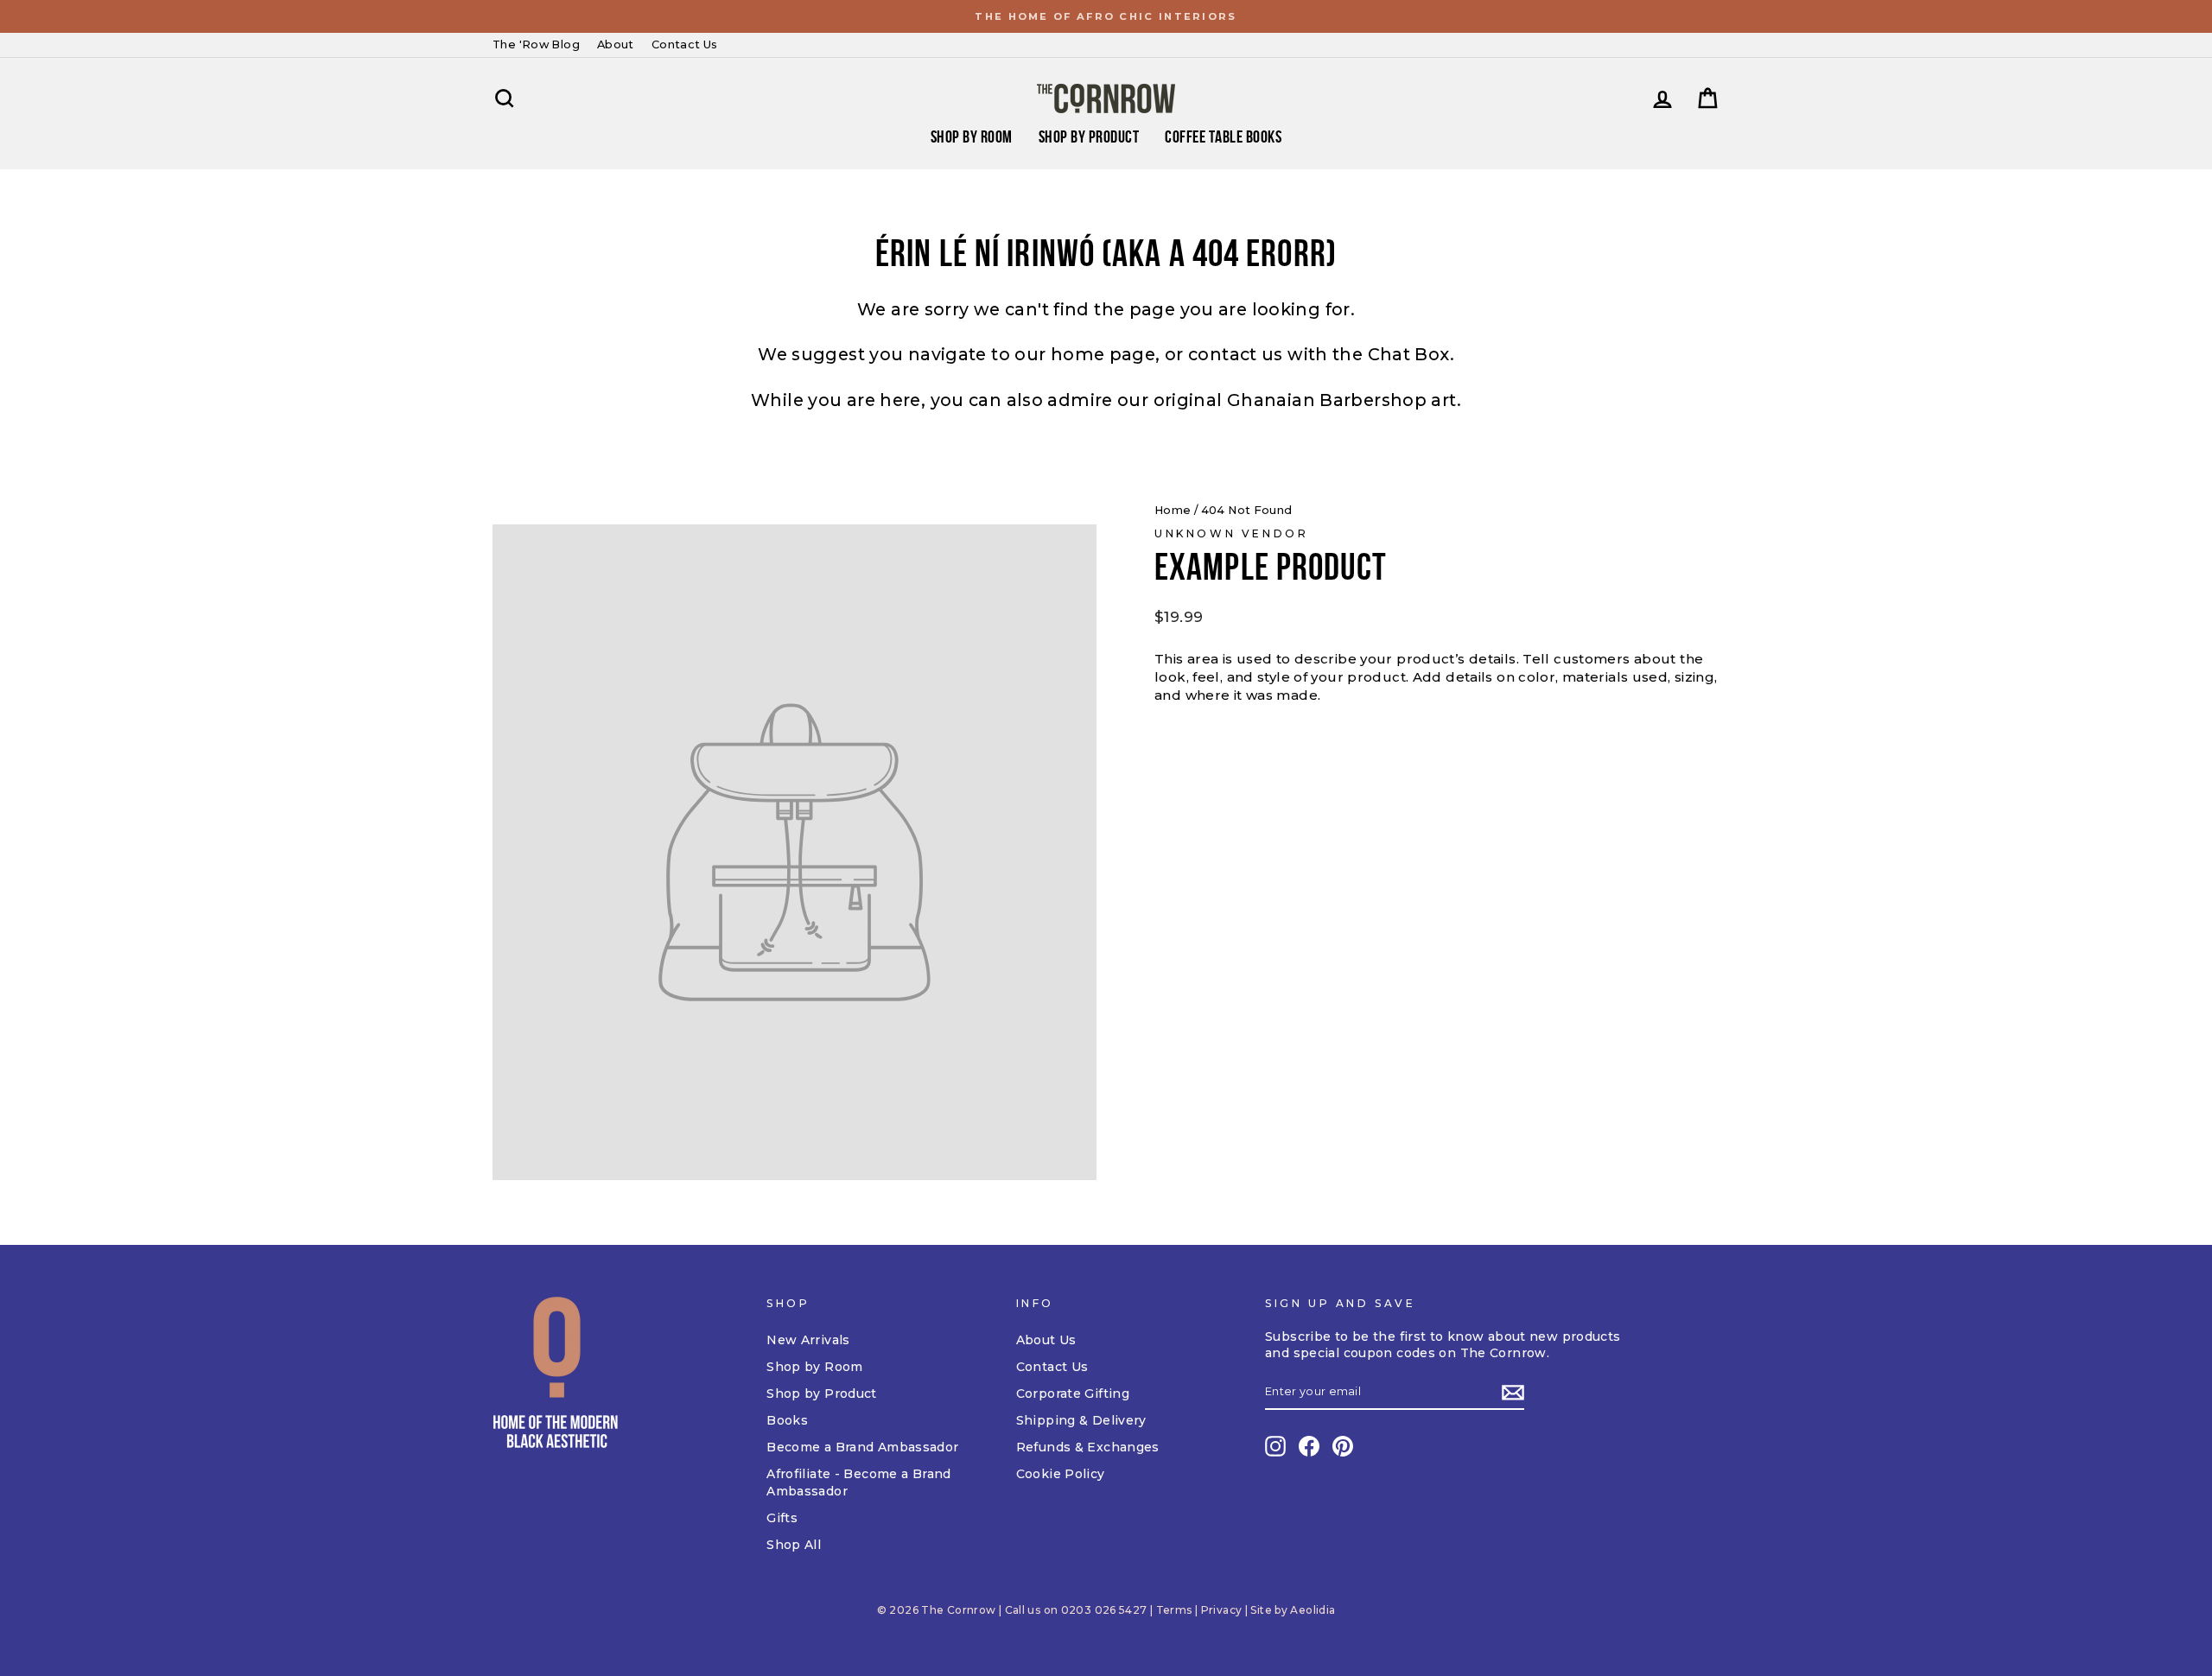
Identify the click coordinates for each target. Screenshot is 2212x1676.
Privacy (1222, 1610)
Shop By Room (972, 136)
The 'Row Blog (536, 44)
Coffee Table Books (1223, 136)
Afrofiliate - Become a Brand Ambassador (859, 1482)
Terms (1174, 1610)
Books (787, 1420)
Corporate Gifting (1073, 1393)
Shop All (794, 1545)
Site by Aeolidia (1293, 1610)
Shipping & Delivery (1081, 1420)
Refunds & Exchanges (1088, 1447)
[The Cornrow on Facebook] (1309, 1446)
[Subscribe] (1513, 1393)
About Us (1046, 1340)
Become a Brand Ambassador (862, 1447)
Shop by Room (815, 1367)
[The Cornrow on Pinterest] (1343, 1446)
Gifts (782, 1518)
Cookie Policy (1061, 1474)
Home (1173, 510)
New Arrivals (808, 1340)
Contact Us (685, 44)
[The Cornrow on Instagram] (1275, 1446)
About (616, 44)
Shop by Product (1089, 136)
